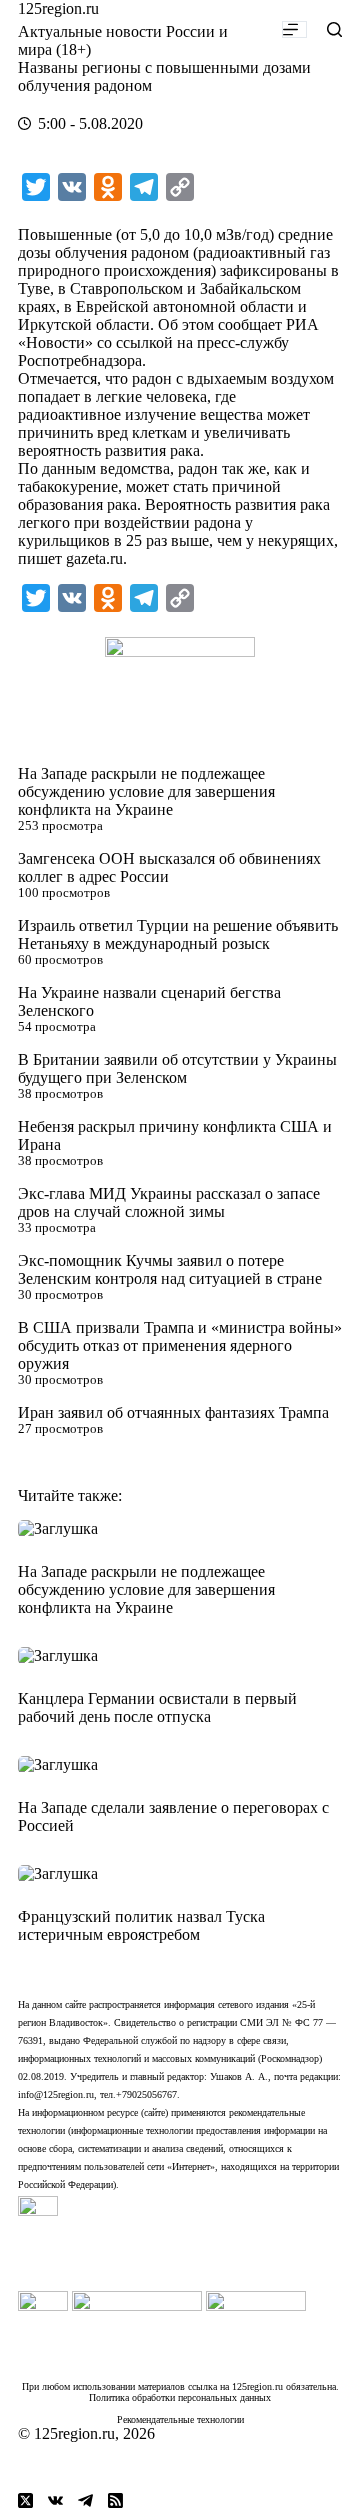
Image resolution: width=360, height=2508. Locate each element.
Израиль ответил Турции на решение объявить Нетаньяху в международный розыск (178, 934)
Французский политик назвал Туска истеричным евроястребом (141, 1925)
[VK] (55, 2500)
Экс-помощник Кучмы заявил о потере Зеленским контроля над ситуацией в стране (170, 1269)
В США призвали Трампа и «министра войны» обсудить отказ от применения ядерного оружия (180, 1345)
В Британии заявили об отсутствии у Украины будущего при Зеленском (177, 1068)
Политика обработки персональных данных (180, 2397)
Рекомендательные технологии (180, 2419)
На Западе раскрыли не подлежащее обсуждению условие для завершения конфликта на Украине (146, 791)
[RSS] (115, 2500)
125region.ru (58, 8)
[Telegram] (85, 2500)
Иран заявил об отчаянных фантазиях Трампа (173, 1412)
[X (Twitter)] (25, 2500)
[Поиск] (334, 29)
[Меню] (294, 29)
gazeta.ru (94, 558)
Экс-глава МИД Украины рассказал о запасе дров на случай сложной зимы (169, 1202)
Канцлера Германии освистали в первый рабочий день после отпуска (157, 1707)
